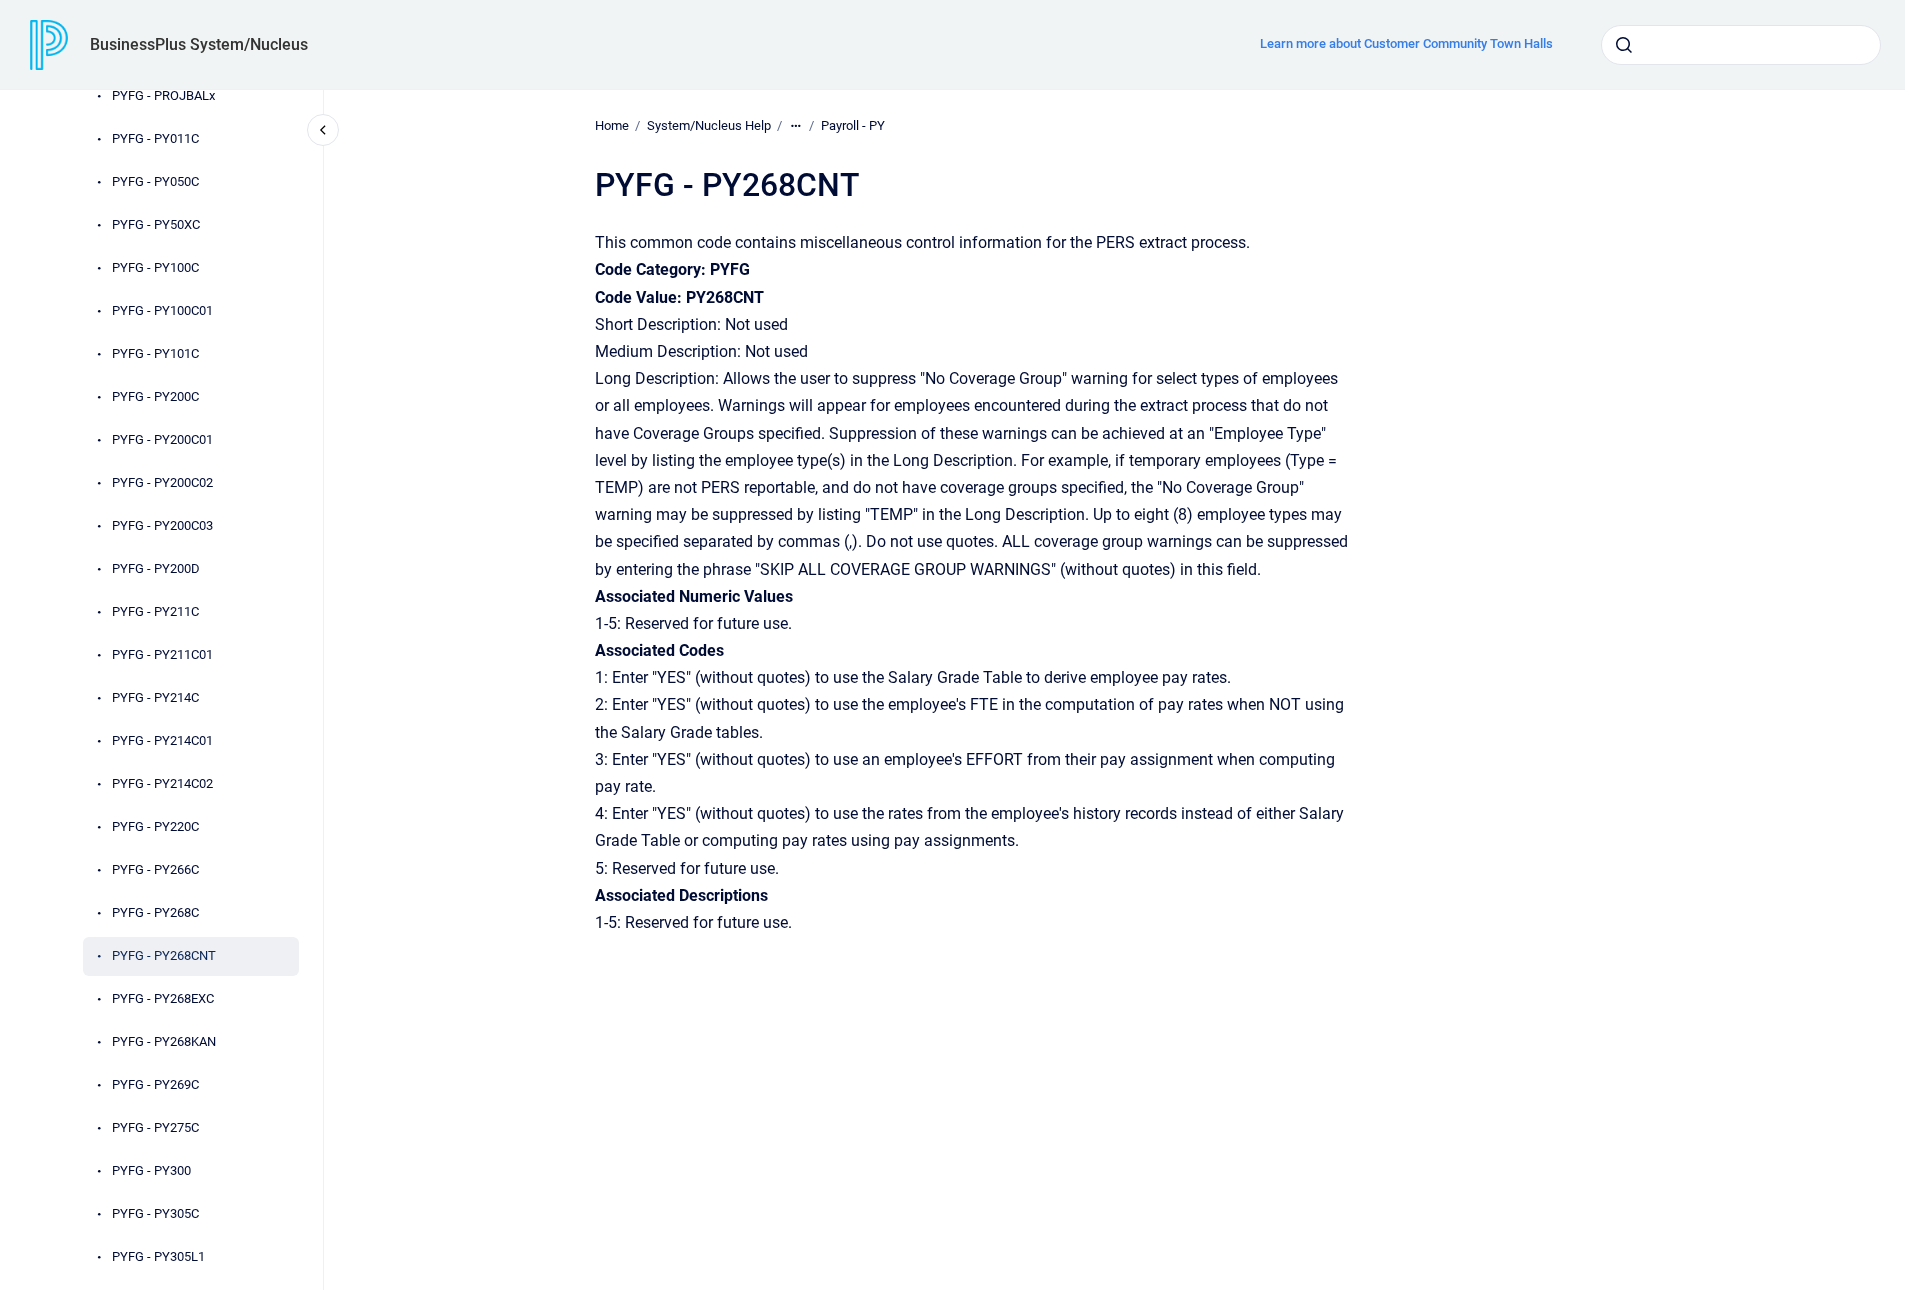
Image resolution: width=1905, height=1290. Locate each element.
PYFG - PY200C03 (162, 525)
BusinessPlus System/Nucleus (199, 44)
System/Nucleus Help (709, 125)
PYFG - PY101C (155, 353)
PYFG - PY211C (155, 611)
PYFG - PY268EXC (163, 998)
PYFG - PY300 (151, 1170)
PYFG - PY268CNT (164, 955)
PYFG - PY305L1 (158, 1256)
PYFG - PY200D (156, 568)
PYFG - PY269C (155, 1084)
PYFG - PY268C (155, 912)
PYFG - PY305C (155, 1213)
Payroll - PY (853, 125)
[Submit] (1624, 45)
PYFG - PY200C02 (162, 482)
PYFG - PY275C (155, 1127)
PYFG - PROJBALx (163, 95)
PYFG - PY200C (155, 396)
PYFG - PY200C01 (162, 439)
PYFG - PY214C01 (162, 740)
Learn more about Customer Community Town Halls (1406, 43)
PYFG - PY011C (155, 138)
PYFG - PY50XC (156, 224)
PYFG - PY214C (155, 697)
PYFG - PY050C (155, 181)
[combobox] (1741, 45)
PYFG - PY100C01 (162, 310)
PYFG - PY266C (155, 869)
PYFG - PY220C (155, 826)
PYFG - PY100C (155, 267)
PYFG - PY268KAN (164, 1041)
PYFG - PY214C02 (162, 783)
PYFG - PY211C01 (162, 654)
